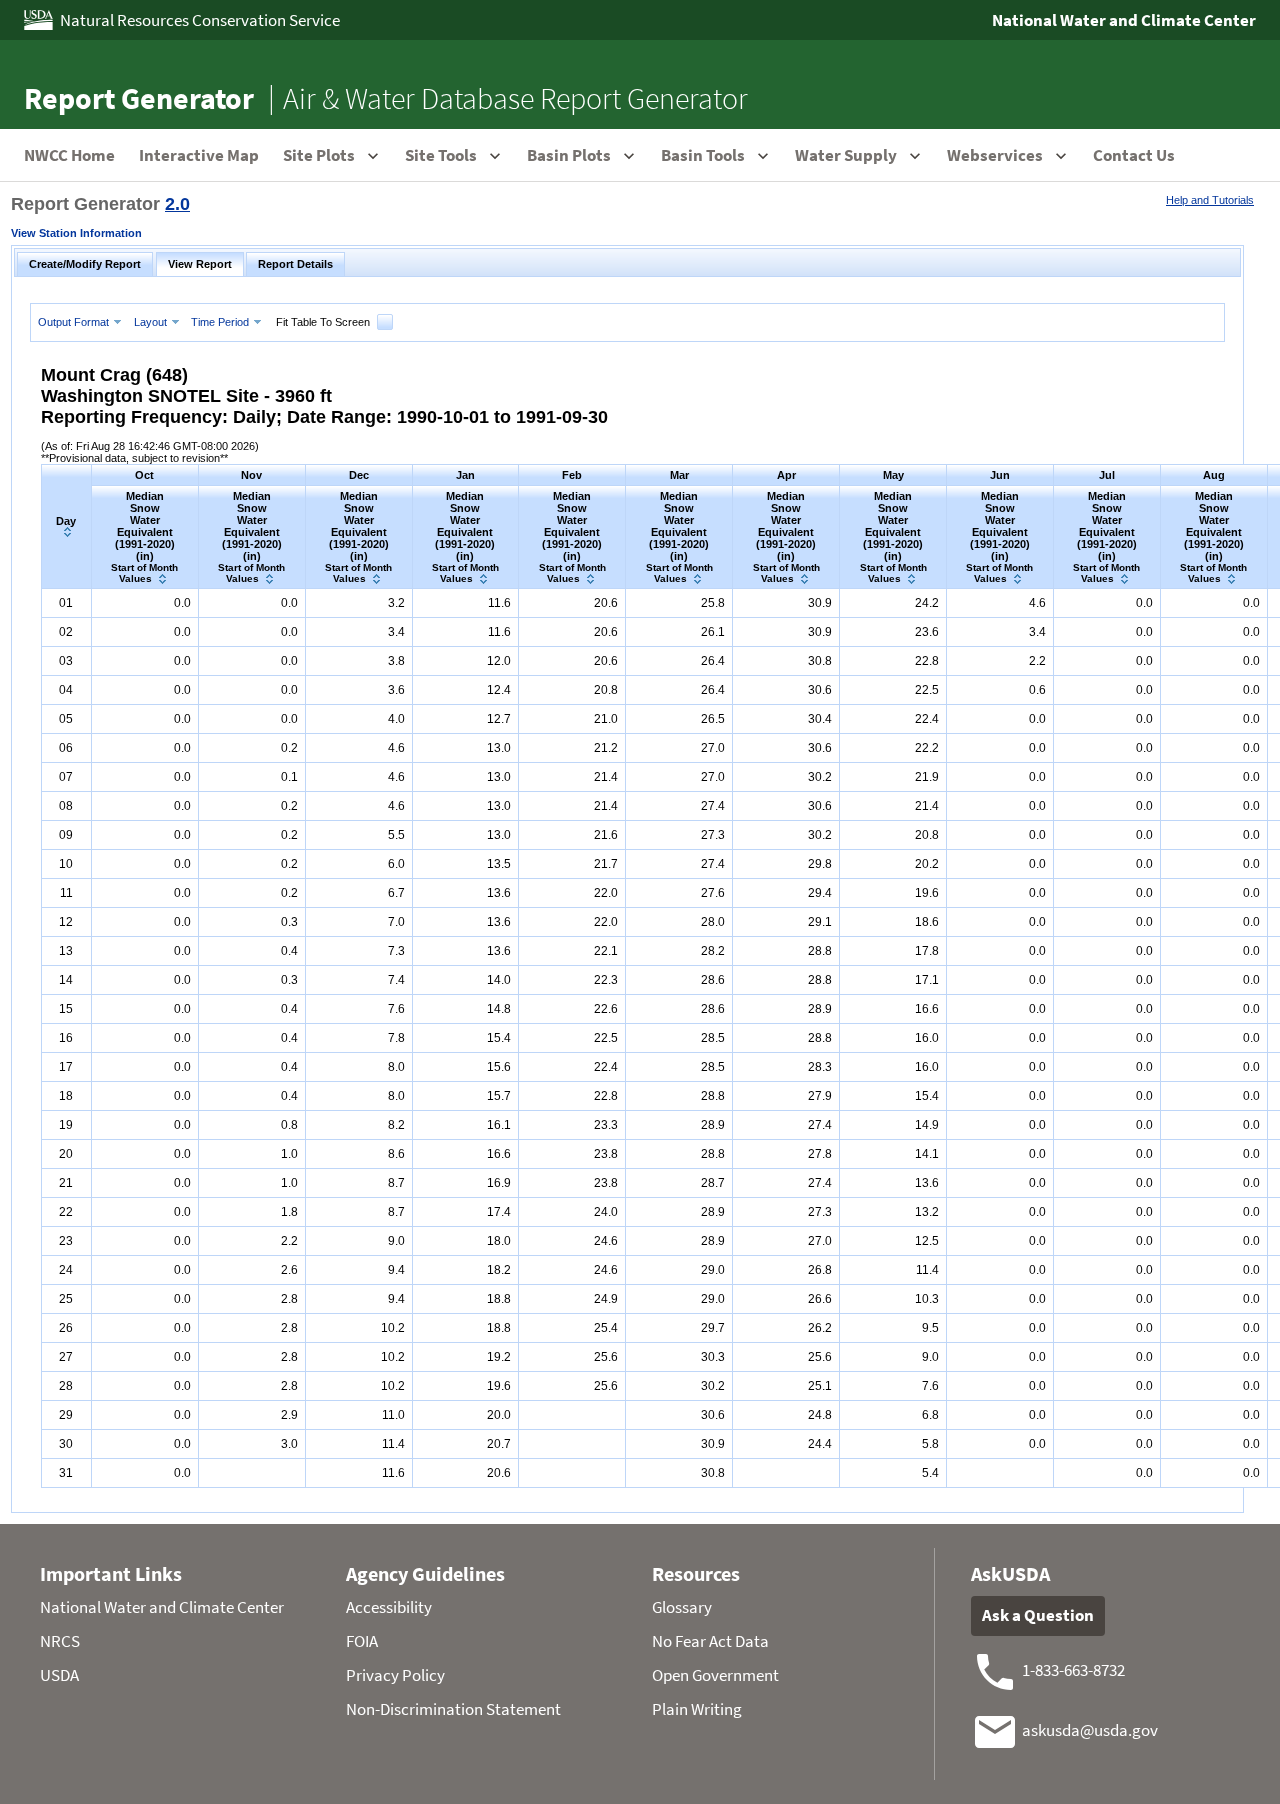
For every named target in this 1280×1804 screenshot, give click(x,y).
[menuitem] (82, 321)
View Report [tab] (200, 264)
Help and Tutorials (1210, 200)
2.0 (177, 204)
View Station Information (76, 233)
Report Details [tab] (295, 264)
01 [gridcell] (66, 603)
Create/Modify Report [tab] (85, 264)
